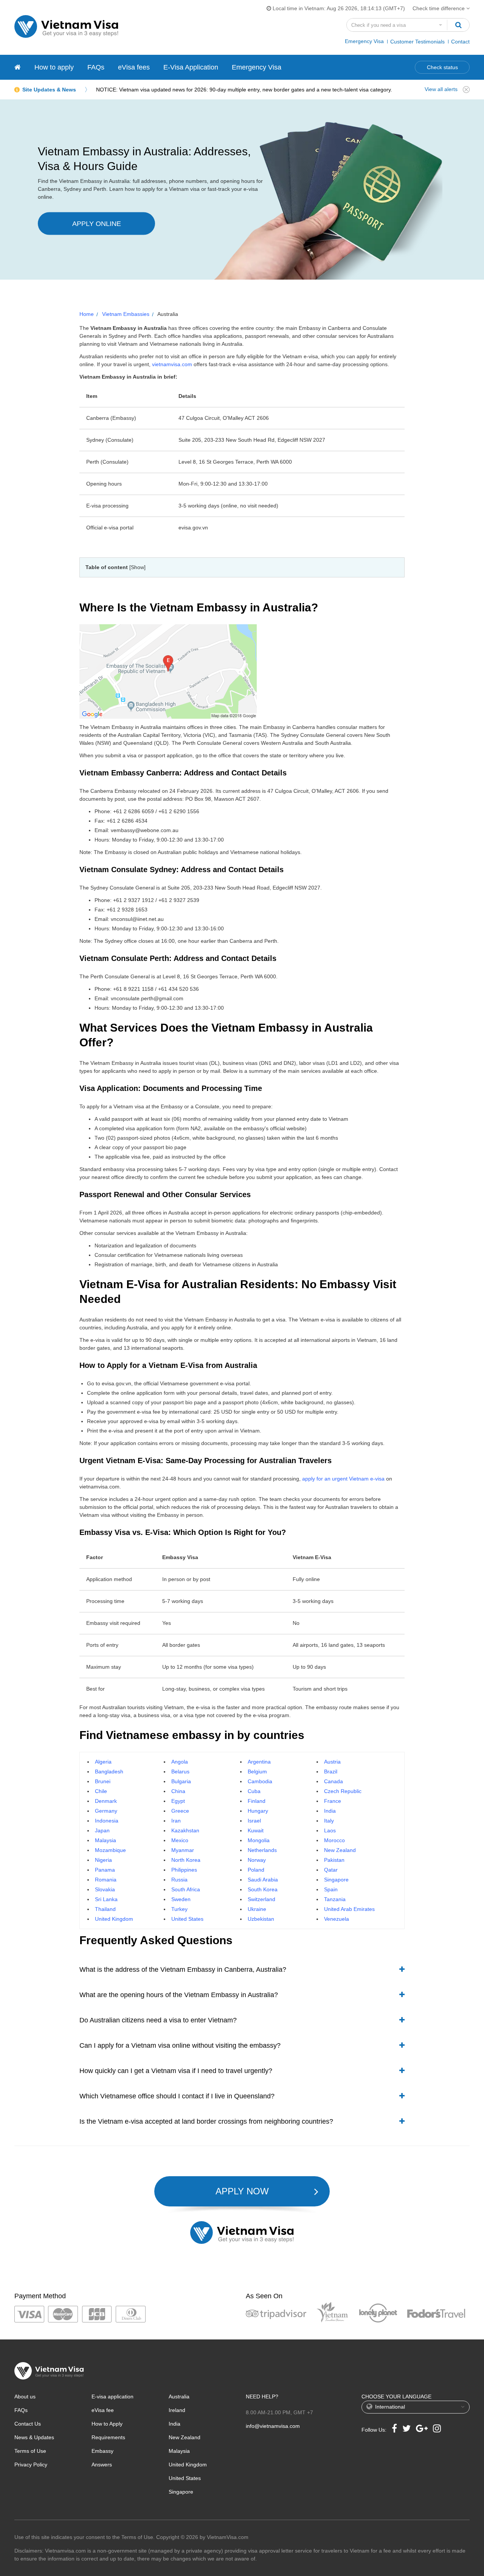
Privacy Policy (31, 2465)
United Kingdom (114, 1919)
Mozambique (110, 1850)
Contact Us (28, 2424)
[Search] (458, 25)
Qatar (331, 1870)
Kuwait (256, 1830)
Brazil (331, 1771)
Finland (257, 1801)
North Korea (186, 1860)
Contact (460, 42)
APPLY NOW (242, 2191)
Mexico (180, 1840)
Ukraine (257, 1909)
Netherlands (262, 1850)
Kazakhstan (185, 1830)
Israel (254, 1821)
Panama (105, 1870)
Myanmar (183, 1850)
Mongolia (259, 1840)
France (333, 1801)
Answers (102, 2465)
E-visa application (112, 2397)
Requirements (108, 2437)
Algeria (103, 1762)
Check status (442, 67)
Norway (257, 1860)
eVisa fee (103, 2410)
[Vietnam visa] (18, 67)
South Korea (263, 1889)
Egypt (178, 1801)
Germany (106, 1811)
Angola (180, 1762)
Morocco (334, 1840)
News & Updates (34, 2437)
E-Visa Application (191, 67)
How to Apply (107, 2424)
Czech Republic (343, 1791)
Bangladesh (109, 1771)
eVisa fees (134, 67)
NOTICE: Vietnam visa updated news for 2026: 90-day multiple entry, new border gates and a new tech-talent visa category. (244, 90)
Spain (331, 1889)
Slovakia (105, 1889)
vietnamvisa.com (172, 364)
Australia (179, 2397)
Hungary (258, 1811)
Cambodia (260, 1781)
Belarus (180, 1771)
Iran (176, 1821)
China (178, 1791)
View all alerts (441, 89)
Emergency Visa (364, 41)
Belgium (257, 1771)
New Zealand (340, 1850)
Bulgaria (181, 1781)
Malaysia (105, 1840)
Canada (334, 1781)
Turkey (179, 1909)
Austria (332, 1762)
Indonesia (107, 1821)
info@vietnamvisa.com (273, 2426)
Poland (256, 1870)
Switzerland (261, 1899)
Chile (101, 1791)
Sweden (181, 1899)
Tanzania (335, 1899)
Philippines (184, 1870)
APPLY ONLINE (97, 224)
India (330, 1811)
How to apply (54, 67)
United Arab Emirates (349, 1909)
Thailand (105, 1909)
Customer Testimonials (417, 42)
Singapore (336, 1880)
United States (187, 1919)
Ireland (177, 2410)
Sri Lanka (106, 1899)
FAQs (96, 67)
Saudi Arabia (263, 1880)
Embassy (102, 2451)
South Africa (186, 1889)
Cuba (254, 1791)
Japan (102, 1830)
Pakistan (334, 1860)
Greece (180, 1811)
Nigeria (103, 1860)
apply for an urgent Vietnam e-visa (343, 1479)
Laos (330, 1830)
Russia (179, 1880)
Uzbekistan (261, 1919)
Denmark (106, 1801)
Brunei (103, 1781)
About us (25, 2397)
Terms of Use (30, 2451)
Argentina (259, 1762)
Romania (106, 1880)
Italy (329, 1821)
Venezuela (337, 1919)
